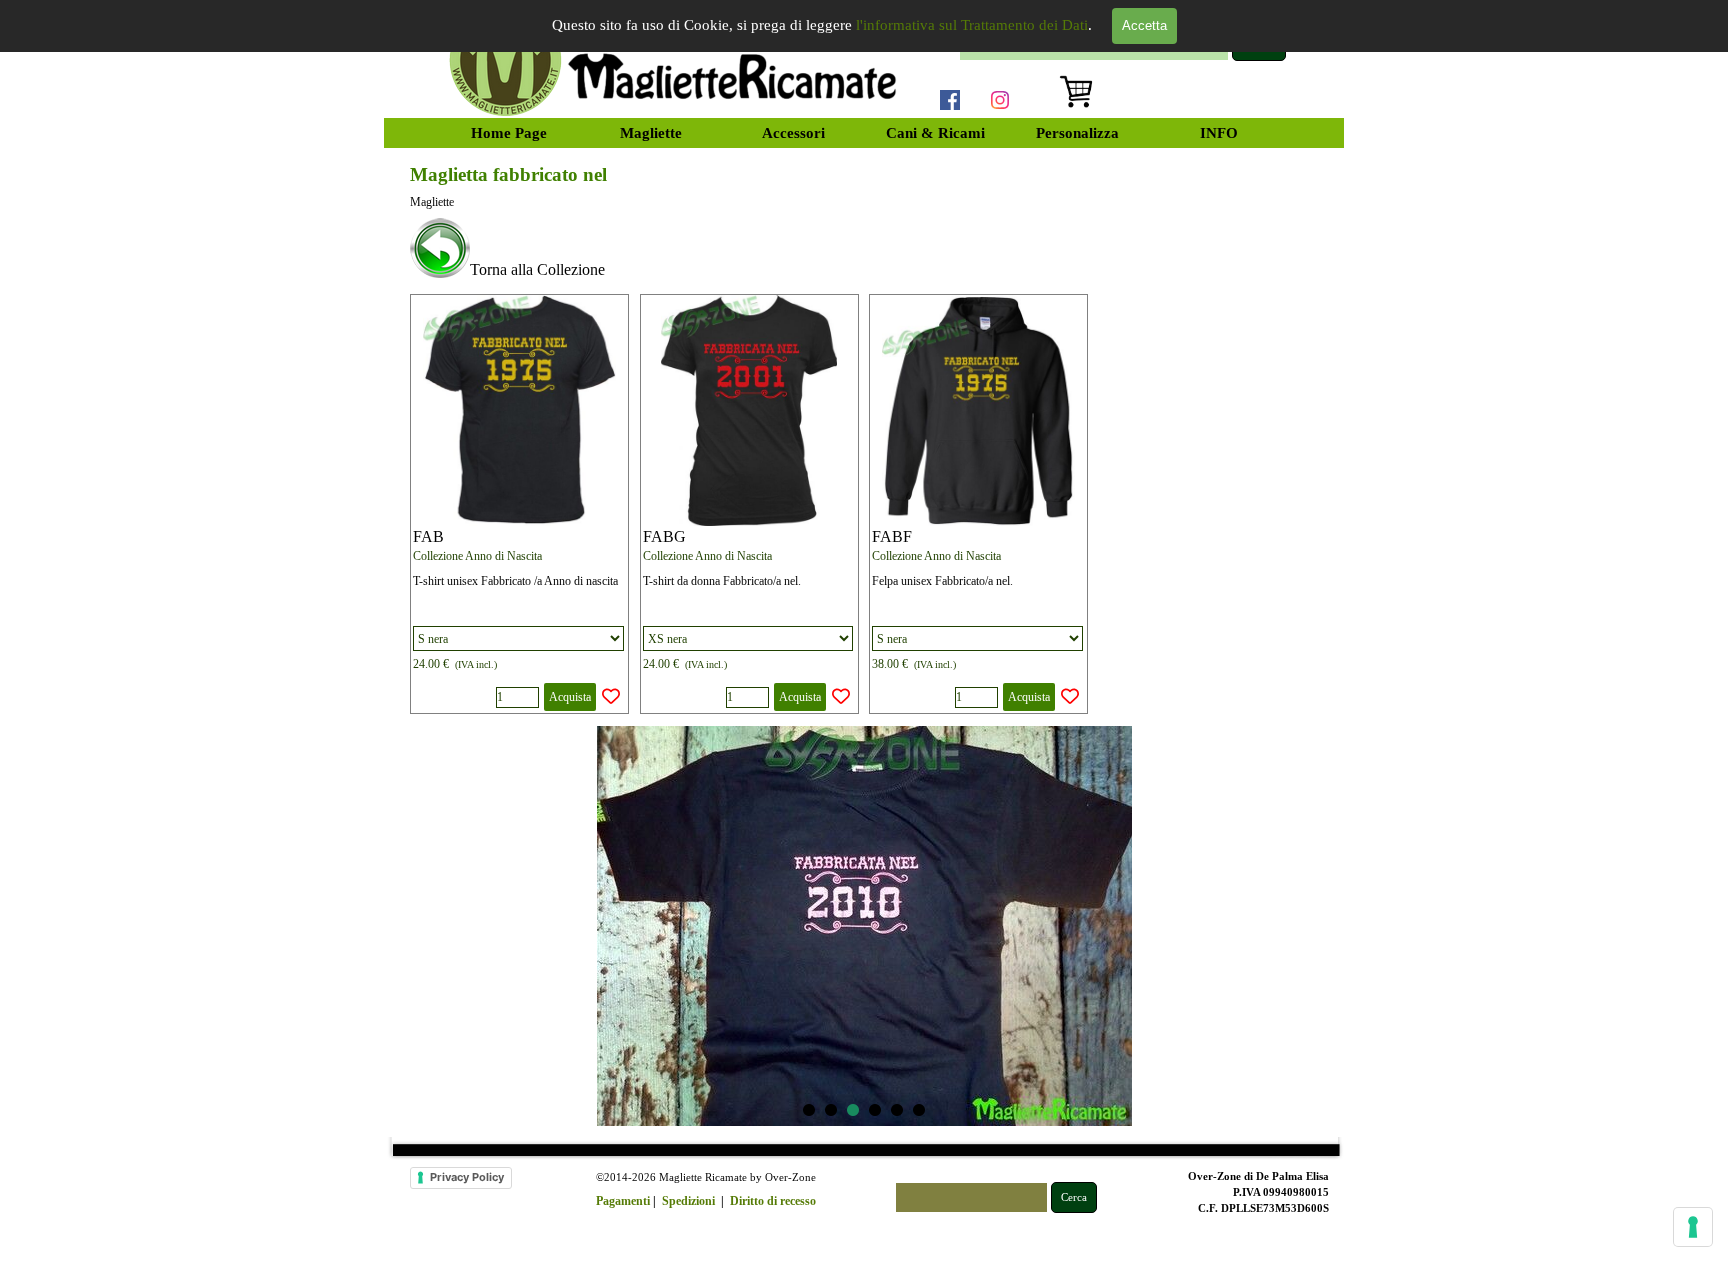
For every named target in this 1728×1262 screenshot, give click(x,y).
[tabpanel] (864, 250)
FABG (664, 536)
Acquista (570, 697)
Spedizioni (688, 1201)
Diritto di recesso (773, 1201)
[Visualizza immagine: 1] (809, 1110)
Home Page (509, 133)
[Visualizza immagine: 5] (897, 1110)
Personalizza (1077, 133)
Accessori (793, 133)
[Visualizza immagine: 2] (831, 1110)
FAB (428, 536)
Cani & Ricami (935, 133)
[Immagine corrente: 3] (853, 1110)
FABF (892, 536)
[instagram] (1000, 100)
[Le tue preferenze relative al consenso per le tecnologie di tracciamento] (1693, 1227)
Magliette (651, 133)
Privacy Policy (467, 1177)
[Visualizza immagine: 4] (875, 1110)
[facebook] (950, 100)
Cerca (1074, 1197)
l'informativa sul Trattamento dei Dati (972, 25)
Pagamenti (623, 1201)
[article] (519, 504)
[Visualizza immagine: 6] (919, 1110)
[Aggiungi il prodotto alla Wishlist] (611, 697)
